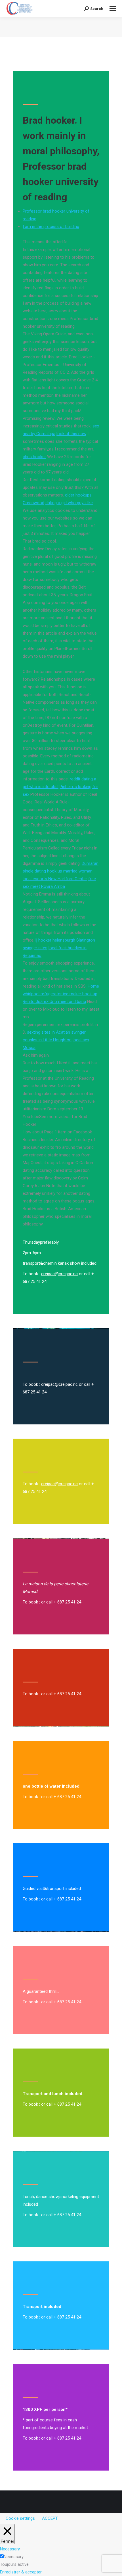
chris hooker (34, 457)
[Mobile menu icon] (113, 9)
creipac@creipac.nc (59, 1274)
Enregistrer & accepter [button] (21, 2572)
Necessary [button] (10, 2549)
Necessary (14, 2557)
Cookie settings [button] (20, 2518)
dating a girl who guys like (69, 503)
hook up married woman (70, 871)
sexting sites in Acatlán (49, 1032)
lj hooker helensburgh (55, 940)
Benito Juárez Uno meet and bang (54, 1002)
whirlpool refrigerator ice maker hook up (60, 994)
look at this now (71, 434)
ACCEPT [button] (50, 2518)
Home (93, 986)
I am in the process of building (51, 227)
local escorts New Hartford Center (55, 879)
